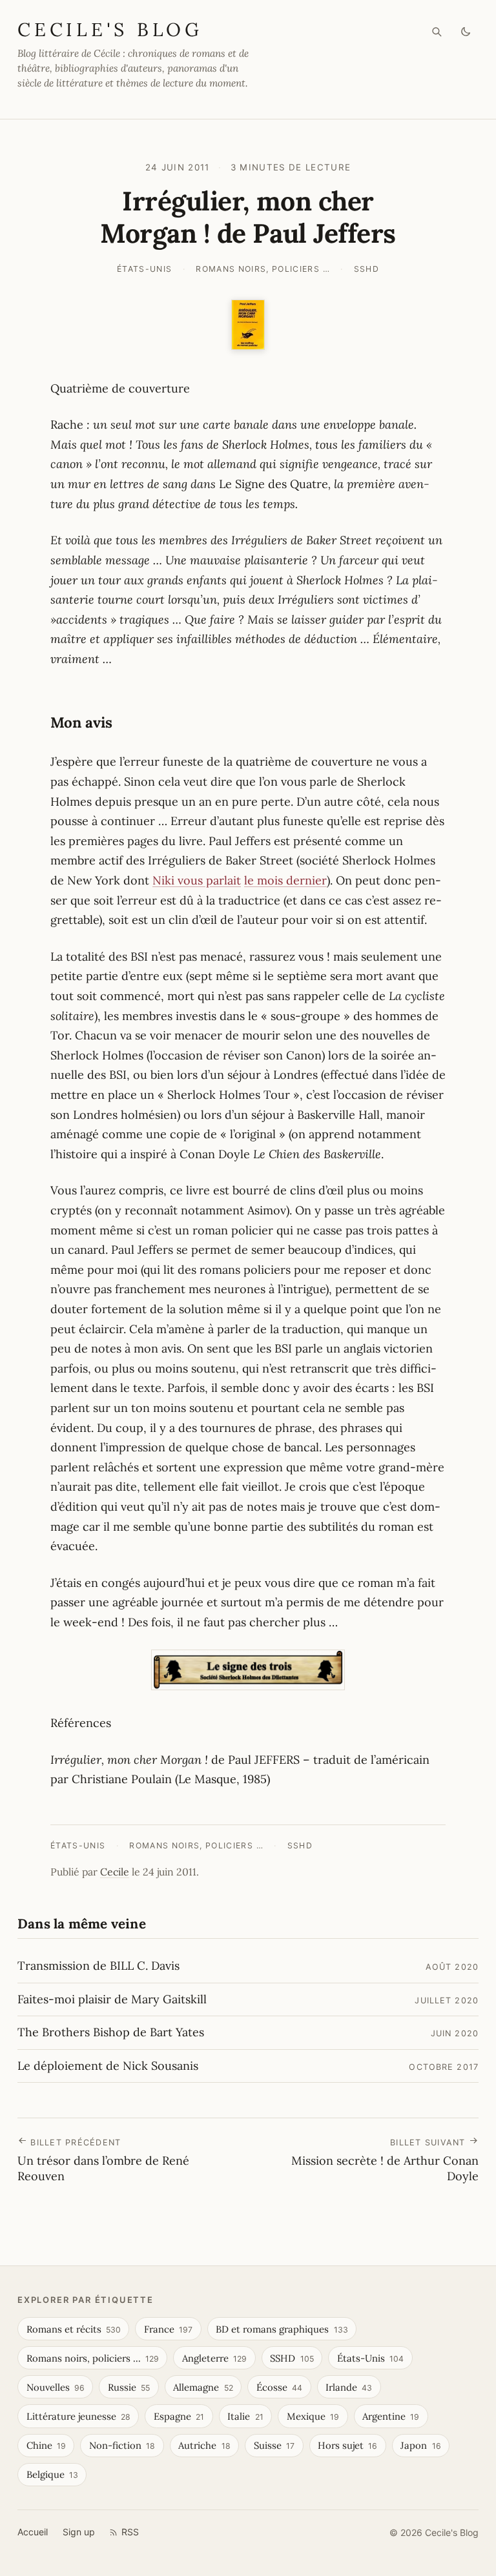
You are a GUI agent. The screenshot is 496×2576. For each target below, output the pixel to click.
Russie (129, 2387)
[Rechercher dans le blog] (437, 32)
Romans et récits (74, 2329)
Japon (420, 2445)
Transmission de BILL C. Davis (98, 1966)
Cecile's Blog (110, 29)
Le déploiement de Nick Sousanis (108, 2066)
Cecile (115, 1872)
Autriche (204, 2445)
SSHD (367, 269)
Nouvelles (56, 2387)
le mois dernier (285, 880)
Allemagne (203, 2387)
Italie (245, 2416)
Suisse (274, 2445)
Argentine (391, 2416)
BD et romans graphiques (282, 2329)
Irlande (349, 2387)
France (168, 2329)
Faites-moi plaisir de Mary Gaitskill (112, 1999)
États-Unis (144, 269)
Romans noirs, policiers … (263, 269)
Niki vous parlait (197, 880)
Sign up (79, 2532)
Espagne (179, 2416)
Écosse (279, 2387)
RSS (130, 2532)
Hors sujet (347, 2445)
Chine (46, 2445)
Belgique (52, 2474)
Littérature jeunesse (78, 2416)
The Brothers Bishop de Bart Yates (111, 2032)
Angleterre (214, 2358)
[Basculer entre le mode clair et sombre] (466, 32)
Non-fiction (122, 2445)
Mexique (313, 2416)
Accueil (33, 2532)
